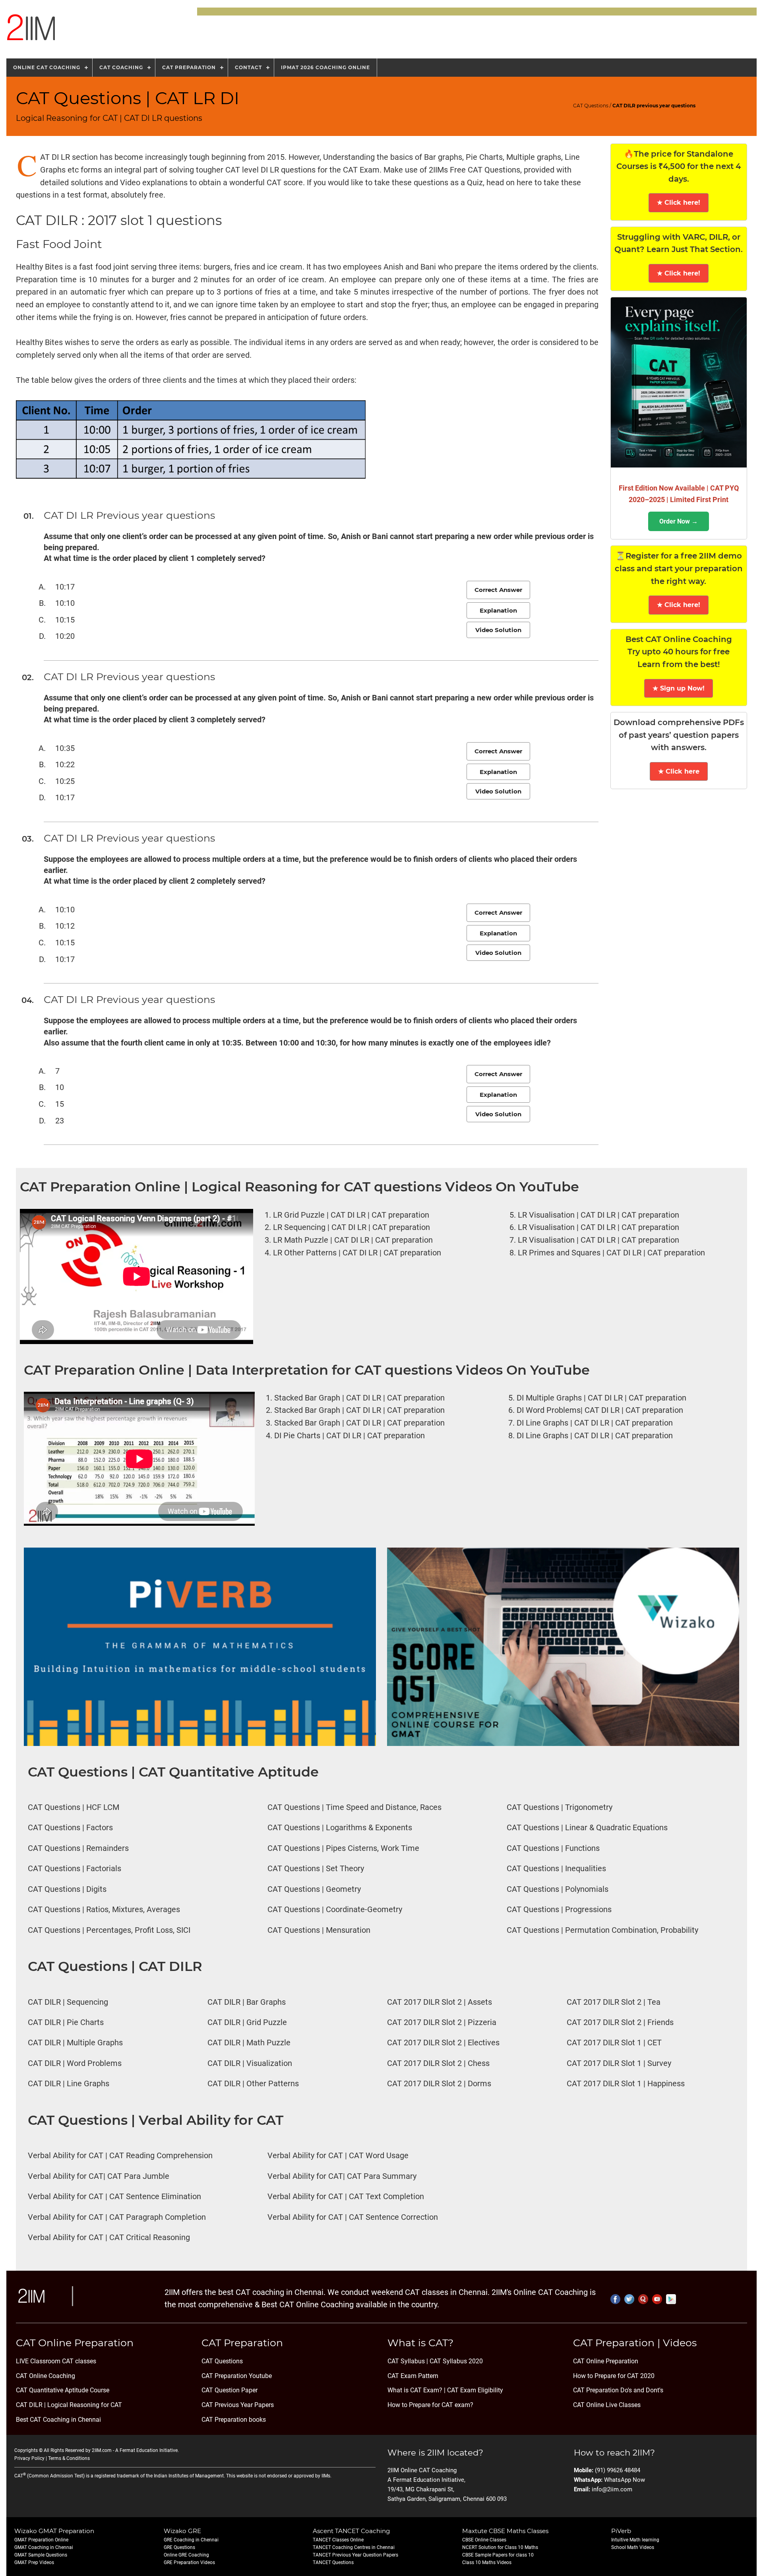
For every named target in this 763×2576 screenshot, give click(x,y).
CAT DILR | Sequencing (68, 2002)
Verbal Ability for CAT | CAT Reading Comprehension (120, 2156)
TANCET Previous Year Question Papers (355, 2555)
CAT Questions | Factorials (75, 1869)
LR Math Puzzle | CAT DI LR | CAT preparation (353, 1240)
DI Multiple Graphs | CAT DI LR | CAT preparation (601, 1398)
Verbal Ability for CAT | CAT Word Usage (338, 2156)
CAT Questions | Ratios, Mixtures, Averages (104, 1910)
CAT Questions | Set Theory (316, 1869)
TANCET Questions (333, 2562)
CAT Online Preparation (606, 2361)
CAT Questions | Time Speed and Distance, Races (354, 1807)
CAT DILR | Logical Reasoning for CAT (69, 2405)
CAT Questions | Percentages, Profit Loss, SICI (109, 1930)
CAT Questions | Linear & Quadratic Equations (587, 1828)
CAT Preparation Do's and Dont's (618, 2390)
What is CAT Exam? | (416, 2390)
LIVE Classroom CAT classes (56, 2361)
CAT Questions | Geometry (314, 1889)
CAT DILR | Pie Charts (66, 2022)
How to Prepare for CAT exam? (430, 2405)
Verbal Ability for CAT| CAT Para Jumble (99, 2176)
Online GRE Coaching (186, 2555)
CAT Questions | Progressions (559, 1910)
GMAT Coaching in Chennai (44, 2547)
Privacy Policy (29, 2458)
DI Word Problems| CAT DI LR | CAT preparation (600, 1410)
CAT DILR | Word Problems (75, 2063)
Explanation (498, 610)
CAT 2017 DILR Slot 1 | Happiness (626, 2084)
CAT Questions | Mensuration (319, 1930)
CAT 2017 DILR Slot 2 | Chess (438, 2063)
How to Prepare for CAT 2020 (614, 2376)
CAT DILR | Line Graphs (69, 2084)
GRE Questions (179, 2547)
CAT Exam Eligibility (474, 2390)
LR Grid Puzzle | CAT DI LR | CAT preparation (351, 1215)
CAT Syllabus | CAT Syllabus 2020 (435, 2361)
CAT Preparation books (234, 2420)
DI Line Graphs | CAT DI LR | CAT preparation (595, 1423)
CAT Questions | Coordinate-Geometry (335, 1910)
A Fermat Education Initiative (146, 2450)
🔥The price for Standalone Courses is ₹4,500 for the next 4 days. (679, 166)
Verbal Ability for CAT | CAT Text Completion (346, 2197)
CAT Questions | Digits (67, 1889)
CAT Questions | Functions (553, 1848)
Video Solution (498, 630)
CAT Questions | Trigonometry (560, 1807)
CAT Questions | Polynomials (558, 1889)
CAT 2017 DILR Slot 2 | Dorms (439, 2084)
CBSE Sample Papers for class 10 (498, 2555)
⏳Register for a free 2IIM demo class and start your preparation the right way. (679, 568)
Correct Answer (498, 590)
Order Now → (679, 521)
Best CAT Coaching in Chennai (58, 2420)
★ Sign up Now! (679, 688)
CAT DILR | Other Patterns (253, 2084)
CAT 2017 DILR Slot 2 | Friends (620, 2022)
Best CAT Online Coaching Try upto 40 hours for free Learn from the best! (679, 652)
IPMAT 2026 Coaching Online (325, 67)
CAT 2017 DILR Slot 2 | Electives (443, 2043)
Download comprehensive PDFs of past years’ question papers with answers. (679, 735)
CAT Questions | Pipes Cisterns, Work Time (343, 1848)
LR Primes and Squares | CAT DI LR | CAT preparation (611, 1253)
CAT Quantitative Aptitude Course (63, 2390)
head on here (509, 183)
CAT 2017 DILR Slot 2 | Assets (440, 2002)
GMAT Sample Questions (41, 2555)
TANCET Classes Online (338, 2540)
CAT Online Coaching (46, 2376)
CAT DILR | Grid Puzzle (247, 2022)
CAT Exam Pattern (413, 2376)
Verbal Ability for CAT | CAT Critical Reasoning (109, 2238)
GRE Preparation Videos (189, 2562)
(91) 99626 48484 (618, 2470)
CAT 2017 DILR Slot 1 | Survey (619, 2063)
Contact (248, 67)
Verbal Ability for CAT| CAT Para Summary (342, 2176)
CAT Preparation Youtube (237, 2376)
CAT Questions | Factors (70, 1828)
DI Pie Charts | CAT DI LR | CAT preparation (350, 1436)
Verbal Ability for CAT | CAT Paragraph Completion (117, 2217)
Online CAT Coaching (47, 67)
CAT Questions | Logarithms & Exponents (340, 1828)
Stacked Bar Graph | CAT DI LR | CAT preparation (359, 1398)
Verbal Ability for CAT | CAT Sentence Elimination (114, 2197)
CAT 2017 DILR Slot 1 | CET (614, 2043)
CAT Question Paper (229, 2390)
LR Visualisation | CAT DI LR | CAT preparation (598, 1215)
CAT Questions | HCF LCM (74, 1807)
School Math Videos (633, 2547)
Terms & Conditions (69, 2458)
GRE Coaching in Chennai (191, 2540)
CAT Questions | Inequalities (556, 1869)
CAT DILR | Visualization (250, 2063)
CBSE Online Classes (484, 2540)
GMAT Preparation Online (41, 2540)
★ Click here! (679, 203)
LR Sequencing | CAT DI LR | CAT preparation (351, 1227)
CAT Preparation (189, 67)
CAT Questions (591, 106)
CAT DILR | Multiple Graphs (75, 2043)
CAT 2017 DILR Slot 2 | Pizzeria (442, 2022)
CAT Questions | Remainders (78, 1848)
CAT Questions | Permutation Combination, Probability (602, 1930)
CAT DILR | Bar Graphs (247, 2002)
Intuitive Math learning (635, 2540)
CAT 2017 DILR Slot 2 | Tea (614, 2002)
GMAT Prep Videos (34, 2562)
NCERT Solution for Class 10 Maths (500, 2547)
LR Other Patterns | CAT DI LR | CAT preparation (357, 1253)
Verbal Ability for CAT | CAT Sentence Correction (353, 2217)
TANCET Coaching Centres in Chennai (354, 2547)
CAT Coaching (121, 67)
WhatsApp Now (625, 2480)
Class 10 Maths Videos (487, 2562)
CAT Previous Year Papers (238, 2405)
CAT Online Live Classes (607, 2405)
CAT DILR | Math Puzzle (249, 2043)
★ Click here (679, 771)
